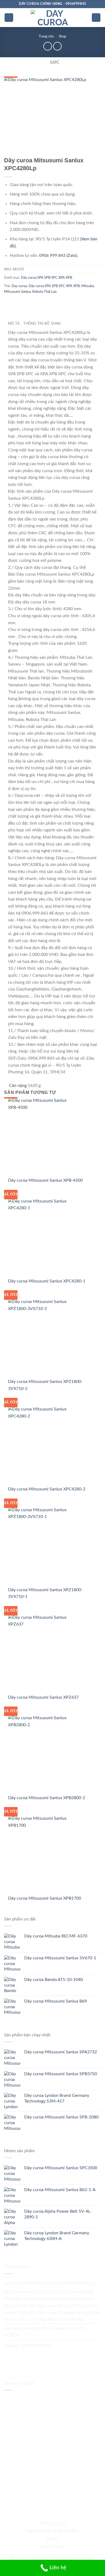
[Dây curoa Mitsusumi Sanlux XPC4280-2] (41, 1446)
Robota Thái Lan (44, 292)
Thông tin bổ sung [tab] (42, 323)
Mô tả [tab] (14, 323)
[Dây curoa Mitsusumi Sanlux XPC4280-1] (41, 1238)
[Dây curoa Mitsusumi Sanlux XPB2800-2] (41, 1754)
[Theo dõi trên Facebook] (10, 2356)
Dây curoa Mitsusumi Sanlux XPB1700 (45, 1898)
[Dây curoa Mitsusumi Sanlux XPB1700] (41, 1855)
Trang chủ (46, 36)
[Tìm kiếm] (96, 18)
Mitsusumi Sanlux (17, 292)
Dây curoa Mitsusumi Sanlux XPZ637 (43, 1697)
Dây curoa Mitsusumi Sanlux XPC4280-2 (47, 1489)
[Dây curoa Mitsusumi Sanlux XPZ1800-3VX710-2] (41, 1338)
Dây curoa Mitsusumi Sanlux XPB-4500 (45, 1180)
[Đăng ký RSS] (44, 2356)
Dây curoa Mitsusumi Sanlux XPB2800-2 (47, 1798)
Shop (62, 36)
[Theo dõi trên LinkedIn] (56, 2356)
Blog (52, 2539)
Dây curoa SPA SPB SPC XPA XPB (47, 278)
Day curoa (19, 286)
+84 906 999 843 (36, 2346)
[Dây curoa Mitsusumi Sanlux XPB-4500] (41, 1137)
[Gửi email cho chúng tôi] (21, 2356)
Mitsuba (87, 286)
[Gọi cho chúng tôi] (33, 2356)
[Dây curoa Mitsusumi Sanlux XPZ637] (41, 1654)
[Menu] (9, 18)
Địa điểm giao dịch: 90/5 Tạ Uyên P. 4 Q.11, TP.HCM (45, 2332)
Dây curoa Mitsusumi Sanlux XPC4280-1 (47, 1281)
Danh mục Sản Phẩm (53, 2531)
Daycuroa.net (17, 2283)
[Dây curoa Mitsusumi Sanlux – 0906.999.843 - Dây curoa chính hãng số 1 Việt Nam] (52, 18)
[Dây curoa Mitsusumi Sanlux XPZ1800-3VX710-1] (41, 1546)
